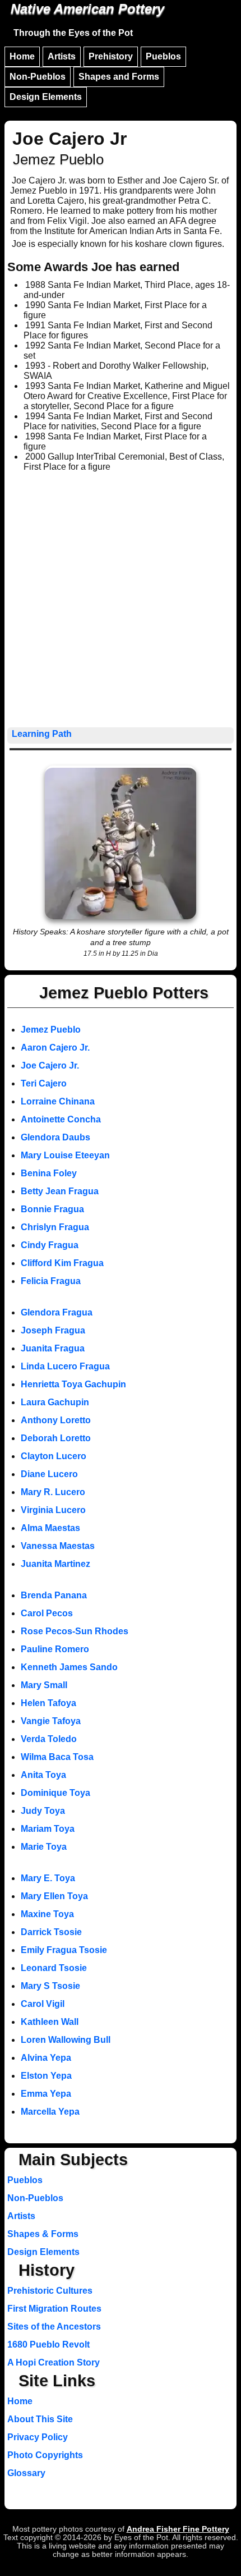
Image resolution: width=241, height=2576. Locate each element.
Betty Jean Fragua (60, 1191)
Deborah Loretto (56, 1438)
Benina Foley (49, 1173)
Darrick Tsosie (51, 1932)
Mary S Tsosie (50, 1986)
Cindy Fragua (50, 1245)
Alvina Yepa (46, 2058)
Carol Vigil (43, 2004)
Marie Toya (44, 1847)
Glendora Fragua (57, 1312)
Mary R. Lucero (53, 1492)
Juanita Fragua (53, 1348)
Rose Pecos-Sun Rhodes (75, 1631)
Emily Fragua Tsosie (64, 1950)
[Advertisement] (121, 601)
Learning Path (42, 734)
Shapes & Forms (43, 2234)
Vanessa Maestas (58, 1546)
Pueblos (163, 56)
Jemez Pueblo (51, 1030)
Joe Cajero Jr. (50, 1065)
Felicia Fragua (51, 1281)
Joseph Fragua (53, 1330)
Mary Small (44, 1685)
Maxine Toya (47, 1914)
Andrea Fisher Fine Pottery (178, 2529)
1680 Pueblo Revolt (48, 2344)
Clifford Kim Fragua (62, 1263)
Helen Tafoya (48, 1703)
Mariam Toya (48, 1829)
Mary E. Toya (48, 1878)
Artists (62, 56)
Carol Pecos (47, 1613)
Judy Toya (43, 1811)
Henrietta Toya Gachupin (73, 1384)
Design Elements (46, 97)
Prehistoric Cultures (50, 2291)
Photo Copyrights (45, 2455)
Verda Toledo (49, 1739)
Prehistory (111, 56)
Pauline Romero (55, 1649)
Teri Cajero (44, 1083)
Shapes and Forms (119, 77)
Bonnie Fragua (52, 1209)
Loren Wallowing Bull (66, 2040)
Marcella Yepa (50, 2112)
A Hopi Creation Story (54, 2362)
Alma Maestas (50, 1528)
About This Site (40, 2419)
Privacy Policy (38, 2437)
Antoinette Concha (61, 1119)
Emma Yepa (46, 2094)
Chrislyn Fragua (55, 1227)
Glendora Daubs (55, 1137)
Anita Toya (43, 1775)
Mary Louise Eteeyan (65, 1155)
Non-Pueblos (38, 77)
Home (22, 56)
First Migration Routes (54, 2309)
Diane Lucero (49, 1474)
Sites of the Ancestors (54, 2327)
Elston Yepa (46, 2076)
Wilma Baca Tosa (57, 1757)
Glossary (26, 2473)
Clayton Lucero (54, 1456)
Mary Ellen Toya (54, 1896)
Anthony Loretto (56, 1420)
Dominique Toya (55, 1793)
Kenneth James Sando (69, 1667)
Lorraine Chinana (58, 1101)
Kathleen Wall (50, 2022)
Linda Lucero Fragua (65, 1366)
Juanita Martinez (55, 1564)
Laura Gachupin (55, 1402)
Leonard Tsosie (54, 1968)
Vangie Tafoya (51, 1721)
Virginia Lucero (53, 1510)
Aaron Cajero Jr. (55, 1048)
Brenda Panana (54, 1595)
